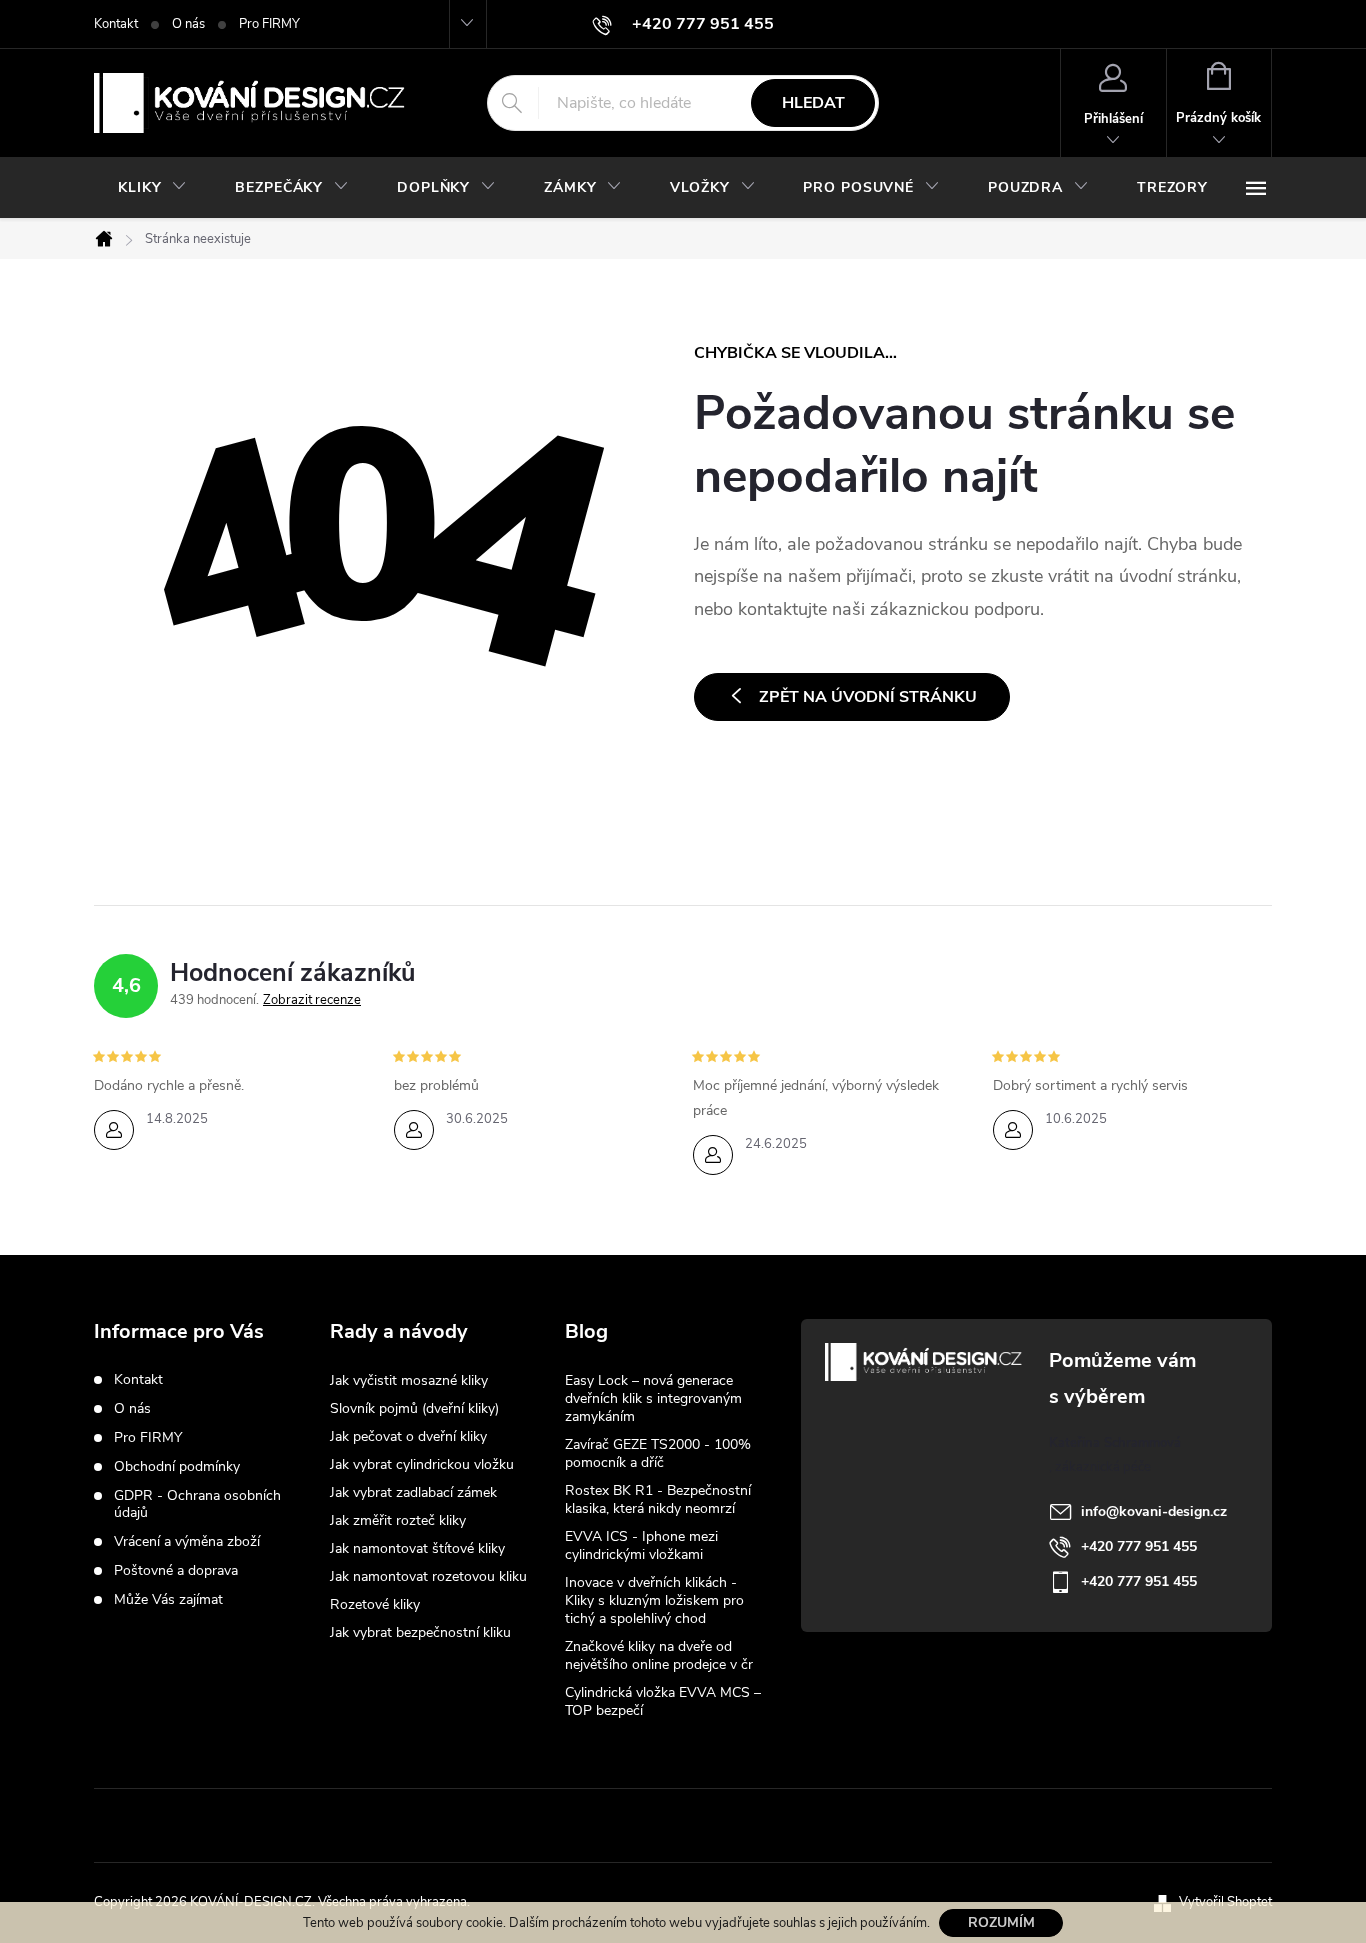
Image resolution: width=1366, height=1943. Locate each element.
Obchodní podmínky (177, 1466)
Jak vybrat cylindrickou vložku (422, 1464)
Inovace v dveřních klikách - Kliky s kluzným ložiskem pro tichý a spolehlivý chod (654, 1600)
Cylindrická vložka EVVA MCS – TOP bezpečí (663, 1701)
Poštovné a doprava (176, 1570)
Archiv (588, 1743)
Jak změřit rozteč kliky (398, 1520)
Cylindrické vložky (746, 1825)
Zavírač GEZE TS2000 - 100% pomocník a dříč (658, 1453)
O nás (188, 24)
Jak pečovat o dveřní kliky (408, 1436)
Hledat (813, 103)
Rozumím (1001, 1922)
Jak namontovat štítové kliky (417, 1548)
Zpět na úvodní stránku (868, 697)
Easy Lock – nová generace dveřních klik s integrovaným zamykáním (653, 1398)
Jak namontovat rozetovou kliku (428, 1576)
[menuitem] (152, 188)
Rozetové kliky (375, 1604)
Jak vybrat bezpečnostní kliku (420, 1632)
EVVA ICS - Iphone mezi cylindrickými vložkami (641, 1545)
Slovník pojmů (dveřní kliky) (414, 1408)
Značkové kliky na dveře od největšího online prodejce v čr (659, 1655)
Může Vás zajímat (168, 1599)
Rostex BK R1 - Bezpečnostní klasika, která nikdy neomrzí (658, 1499)
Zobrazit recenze (312, 1000)
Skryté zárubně (609, 1825)
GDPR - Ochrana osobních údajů (197, 1504)
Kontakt (116, 24)
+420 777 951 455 (1139, 1546)
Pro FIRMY (269, 24)
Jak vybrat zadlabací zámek (413, 1492)
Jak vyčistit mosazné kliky (409, 1380)
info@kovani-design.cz (1154, 1511)
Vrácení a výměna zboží (187, 1541)
